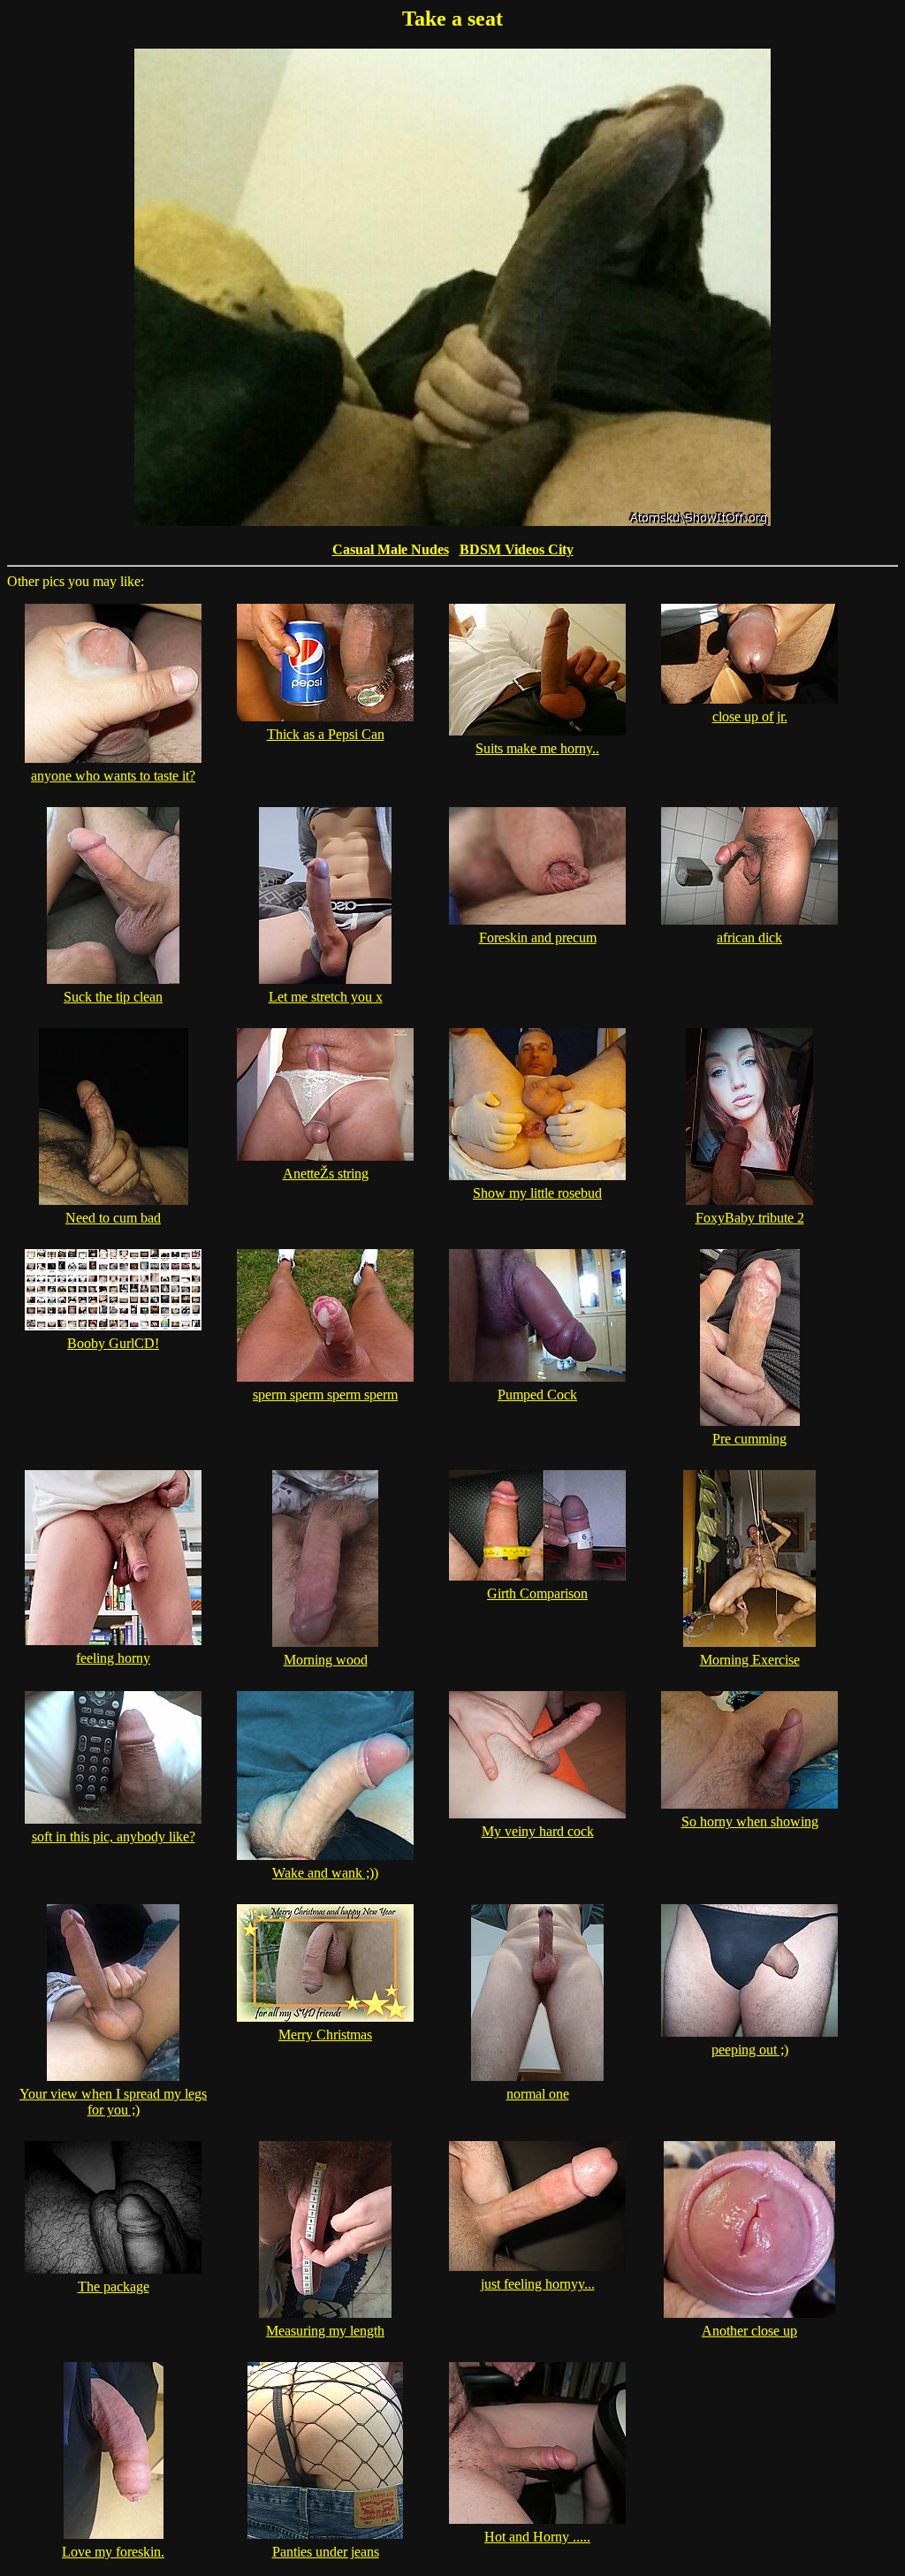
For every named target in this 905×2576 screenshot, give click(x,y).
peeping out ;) (750, 2050)
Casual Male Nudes (391, 549)
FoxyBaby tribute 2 (750, 1218)
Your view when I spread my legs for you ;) (113, 2102)
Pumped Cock (537, 1395)
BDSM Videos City (517, 549)
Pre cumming (749, 1439)
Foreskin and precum (538, 937)
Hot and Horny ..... (537, 2537)
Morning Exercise (750, 1660)
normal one (538, 2094)
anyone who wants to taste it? (113, 776)
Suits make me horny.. (537, 748)
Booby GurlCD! (113, 1343)
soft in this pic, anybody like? (114, 1837)
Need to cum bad (113, 1218)
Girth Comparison (537, 1593)
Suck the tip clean (113, 997)
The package (114, 2286)
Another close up (749, 2331)
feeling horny (113, 1658)
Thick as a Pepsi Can (326, 734)
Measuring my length (325, 2331)
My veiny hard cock (538, 1831)
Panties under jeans (326, 2552)
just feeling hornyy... (538, 2284)
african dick (749, 937)
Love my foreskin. (113, 2552)
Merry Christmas (325, 2035)
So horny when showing (750, 1821)
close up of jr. (750, 716)
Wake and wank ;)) (325, 1873)
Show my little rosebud (537, 1193)
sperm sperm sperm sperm (325, 1395)
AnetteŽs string (326, 1174)
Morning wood (326, 1660)
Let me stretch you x (326, 997)
